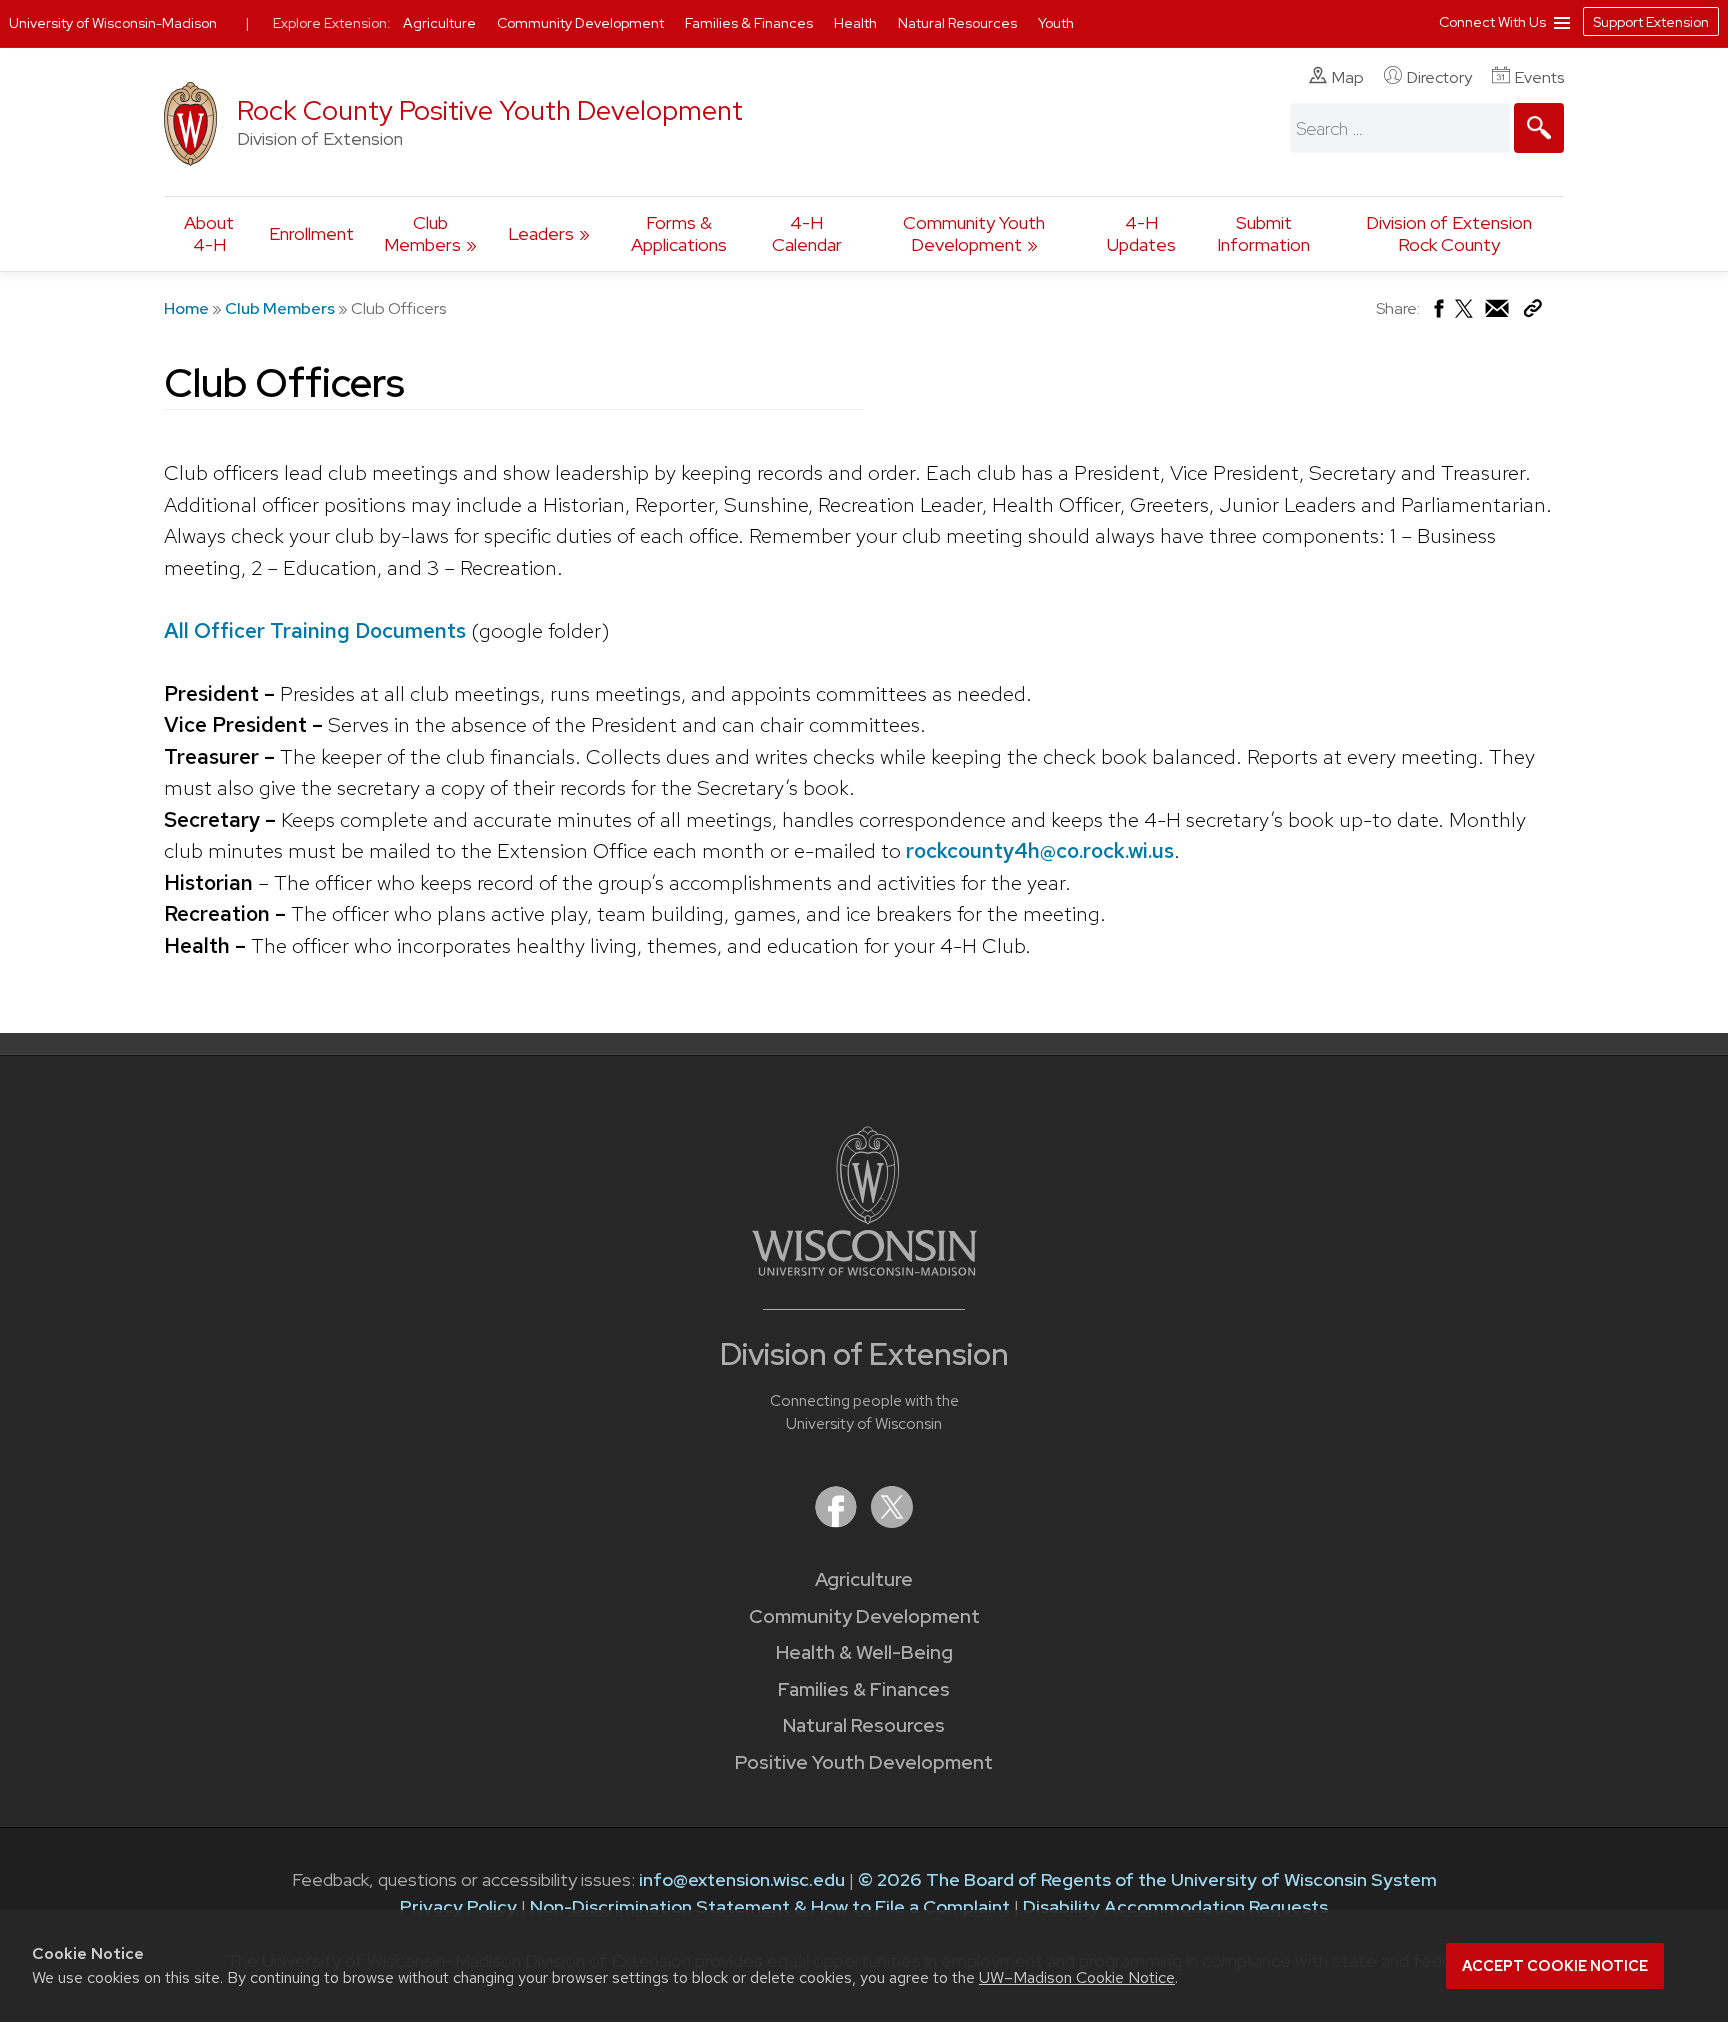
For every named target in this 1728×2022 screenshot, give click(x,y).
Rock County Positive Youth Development (490, 110)
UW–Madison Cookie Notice (1077, 1977)
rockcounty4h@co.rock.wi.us (1040, 850)
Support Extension (1651, 22)
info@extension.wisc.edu (742, 1879)
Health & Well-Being (864, 1652)
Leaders (541, 233)
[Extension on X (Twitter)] (892, 1521)
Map (1348, 77)
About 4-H (209, 233)
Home (186, 308)
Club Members (422, 233)
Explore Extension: (332, 23)
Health (857, 23)
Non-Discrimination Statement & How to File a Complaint (770, 1906)
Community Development (864, 1616)
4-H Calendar (807, 233)
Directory (1439, 77)
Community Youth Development (974, 233)
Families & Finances (864, 1689)
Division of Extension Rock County (1449, 233)
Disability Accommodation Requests (1175, 1906)
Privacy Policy (458, 1906)
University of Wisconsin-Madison (113, 23)
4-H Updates (1141, 233)
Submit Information (1263, 233)
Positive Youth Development (864, 1762)
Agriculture (864, 1579)
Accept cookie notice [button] (1555, 1966)
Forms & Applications (679, 233)
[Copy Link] (1532, 312)
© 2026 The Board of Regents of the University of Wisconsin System (1147, 1879)
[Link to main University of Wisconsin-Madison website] (864, 1269)
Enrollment (311, 233)
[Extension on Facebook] (838, 1521)
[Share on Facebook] (1437, 313)
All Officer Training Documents (315, 630)
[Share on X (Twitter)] (1465, 316)
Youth (1056, 23)
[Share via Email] (1498, 313)
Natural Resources (864, 1725)
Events (1539, 77)
